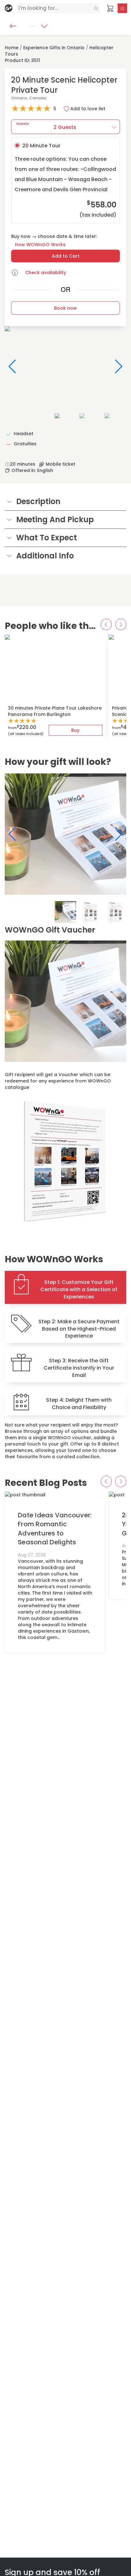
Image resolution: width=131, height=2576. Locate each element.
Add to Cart (66, 256)
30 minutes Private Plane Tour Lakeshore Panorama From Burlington (55, 711)
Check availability (46, 273)
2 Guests (46, 126)
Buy (75, 730)
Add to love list (88, 109)
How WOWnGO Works (40, 245)
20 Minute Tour (65, 180)
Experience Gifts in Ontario (54, 48)
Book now (65, 308)
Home (12, 48)
